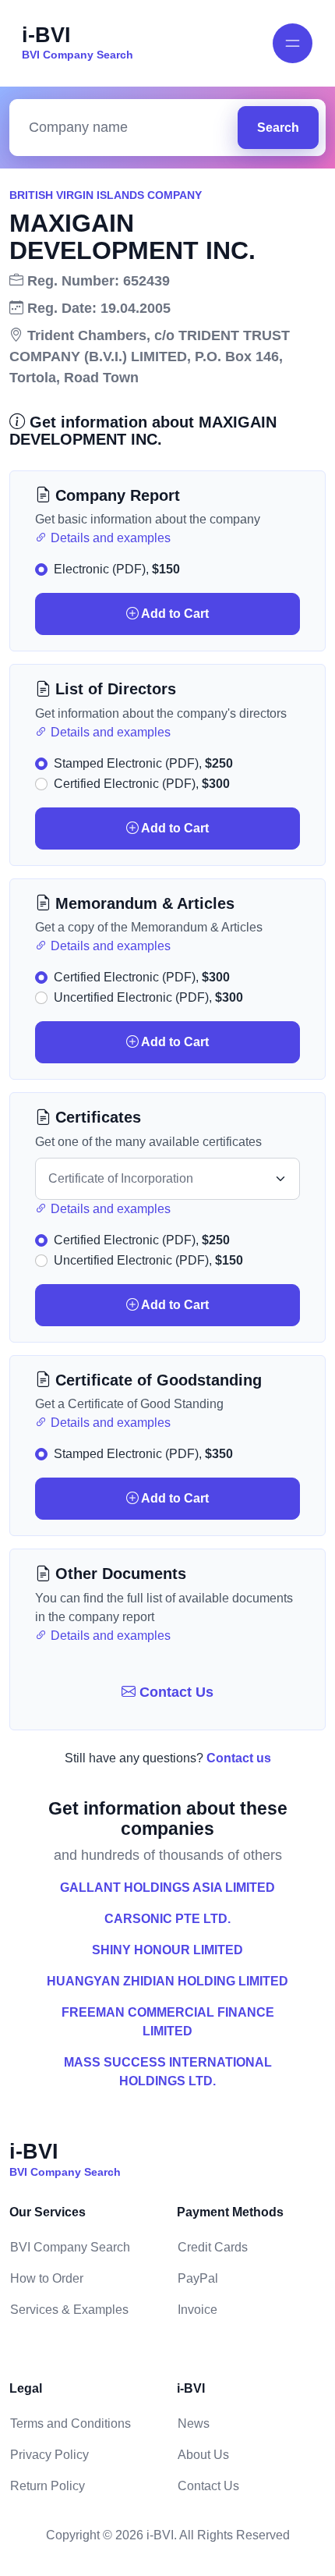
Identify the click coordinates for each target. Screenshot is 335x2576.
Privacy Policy (49, 2455)
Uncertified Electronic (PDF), (148, 997)
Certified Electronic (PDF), (142, 784)
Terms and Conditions (71, 2423)
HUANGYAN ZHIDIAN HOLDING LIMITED (167, 1981)
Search (278, 128)
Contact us (239, 1758)
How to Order (47, 2278)
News (194, 2423)
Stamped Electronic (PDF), (143, 763)
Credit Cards (213, 2247)
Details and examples (109, 538)
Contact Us (175, 1692)
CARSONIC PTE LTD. (167, 1919)
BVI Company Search (70, 2247)
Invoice (197, 2310)
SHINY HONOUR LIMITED (167, 1950)
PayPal (198, 2278)
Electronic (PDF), (117, 569)
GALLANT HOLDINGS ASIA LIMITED (167, 1888)
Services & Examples (69, 2310)
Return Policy (48, 2486)
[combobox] (127, 128)
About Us (203, 2455)
